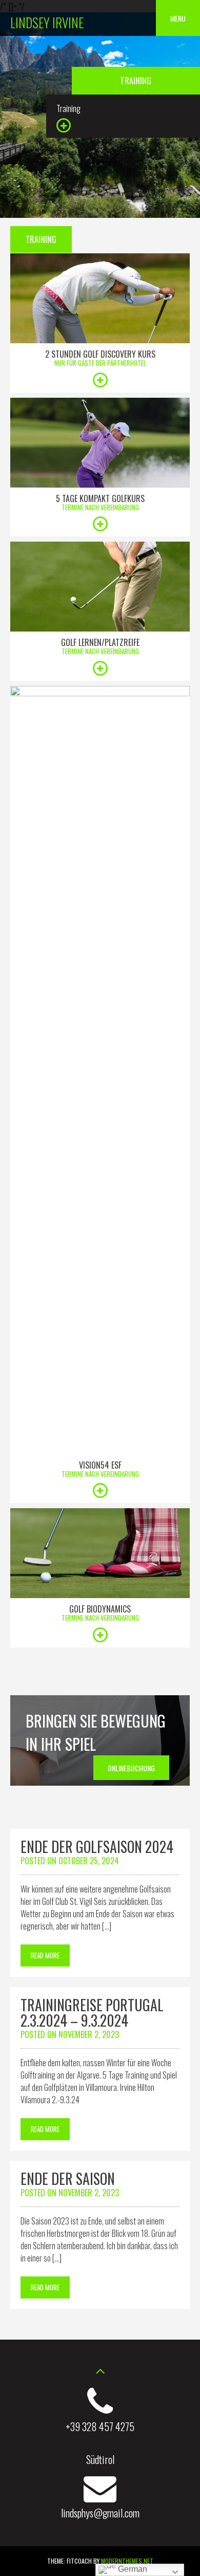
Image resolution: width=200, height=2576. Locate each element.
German (132, 2569)
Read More (45, 1955)
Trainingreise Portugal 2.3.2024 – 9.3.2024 (92, 2013)
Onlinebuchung (131, 1768)
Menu (178, 18)
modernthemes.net (127, 2561)
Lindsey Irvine (47, 22)
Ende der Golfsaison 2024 (97, 1847)
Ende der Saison (68, 2179)
